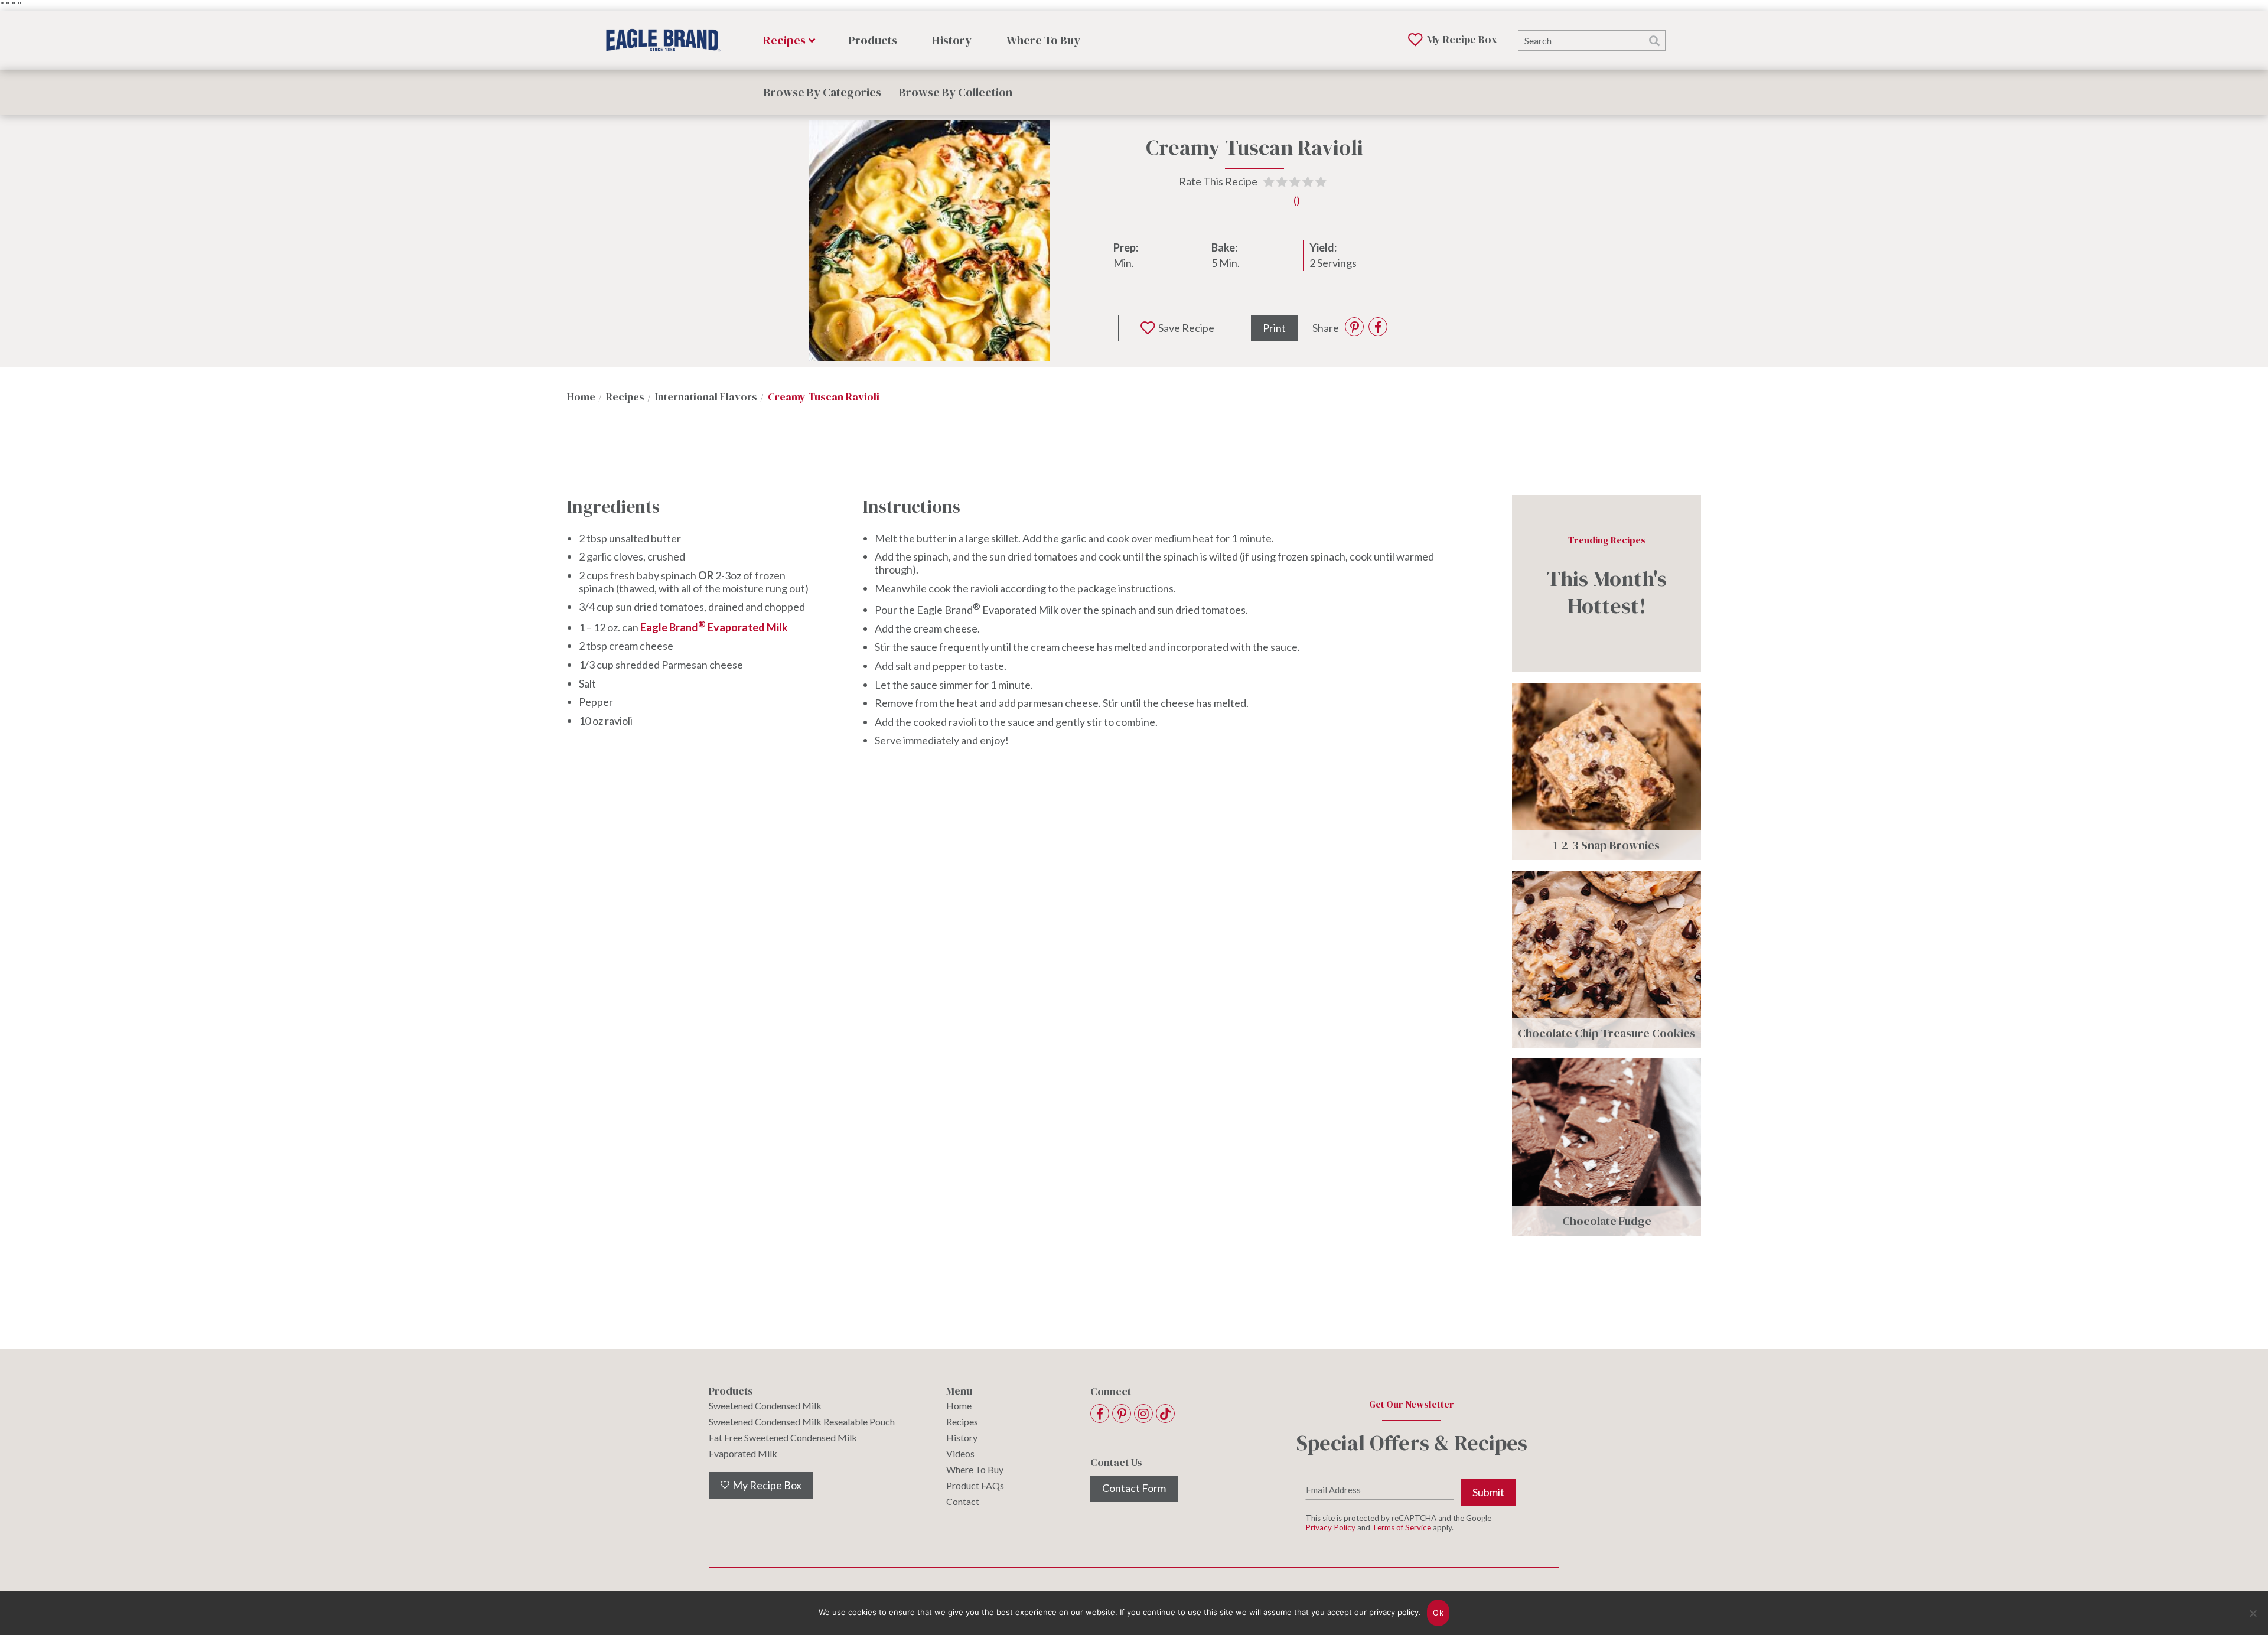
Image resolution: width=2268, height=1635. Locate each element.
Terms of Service (1402, 1527)
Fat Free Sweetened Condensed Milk (783, 1438)
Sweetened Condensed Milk (765, 1406)
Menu (959, 1391)
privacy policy (1394, 1612)
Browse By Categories (822, 92)
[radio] (1269, 183)
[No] (2253, 1621)
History (952, 40)
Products (873, 40)
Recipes (784, 40)
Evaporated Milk (743, 1454)
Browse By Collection (956, 92)
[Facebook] (1100, 1413)
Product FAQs (975, 1486)
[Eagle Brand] (664, 40)
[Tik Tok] (1165, 1413)
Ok (1438, 1613)
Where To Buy (1043, 40)
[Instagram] (1143, 1413)
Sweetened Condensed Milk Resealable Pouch (802, 1422)
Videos (960, 1454)
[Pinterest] (1122, 1413)
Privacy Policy (1330, 1527)
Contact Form (1134, 1488)
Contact (963, 1502)
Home (959, 1406)
